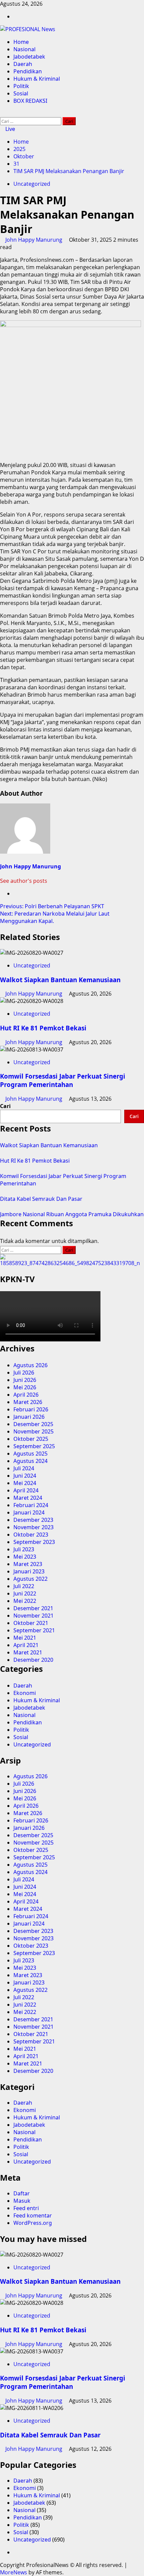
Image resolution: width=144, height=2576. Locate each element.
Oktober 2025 (31, 1439)
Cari (5, 1106)
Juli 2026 (24, 1373)
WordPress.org (33, 2223)
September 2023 (34, 1542)
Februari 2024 (31, 1505)
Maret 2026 (28, 1402)
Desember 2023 (33, 1520)
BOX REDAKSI (30, 101)
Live (10, 129)
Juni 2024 (25, 1476)
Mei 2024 (25, 1483)
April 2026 (26, 1395)
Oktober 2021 (31, 1623)
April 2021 (26, 1645)
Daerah (23, 64)
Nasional (24, 49)
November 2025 (33, 1431)
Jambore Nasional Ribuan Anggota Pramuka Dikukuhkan (72, 1214)
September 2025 (34, 1446)
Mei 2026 (25, 1387)
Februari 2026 (31, 1409)
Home (21, 42)
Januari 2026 (29, 1417)
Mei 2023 (25, 1557)
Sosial (21, 93)
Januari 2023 (29, 1571)
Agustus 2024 (30, 1461)
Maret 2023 (28, 1564)
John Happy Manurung (34, 240)
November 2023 (33, 1527)
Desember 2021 (33, 1608)
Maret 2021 (28, 1652)
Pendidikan (28, 71)
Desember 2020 (33, 1660)
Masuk (22, 2201)
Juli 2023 (24, 1549)
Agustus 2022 (30, 1579)
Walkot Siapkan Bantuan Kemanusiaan (60, 980)
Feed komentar (33, 2215)
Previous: (52, 906)
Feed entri (26, 2208)
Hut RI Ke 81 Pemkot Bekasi (43, 1028)
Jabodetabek (29, 57)
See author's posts (24, 881)
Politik (21, 86)
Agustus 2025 (30, 1454)
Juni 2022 (25, 1593)
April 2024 (26, 1490)
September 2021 (34, 1630)
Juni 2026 (25, 1380)
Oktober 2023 (31, 1535)
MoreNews (14, 2572)
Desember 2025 (33, 1424)
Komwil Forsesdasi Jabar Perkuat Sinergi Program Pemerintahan (63, 1080)
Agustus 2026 (30, 1365)
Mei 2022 (25, 1601)
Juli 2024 (24, 1468)
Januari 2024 (29, 1512)
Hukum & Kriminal (37, 79)
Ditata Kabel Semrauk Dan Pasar (41, 1199)
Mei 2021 (25, 1638)
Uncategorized (32, 184)
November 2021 (33, 1616)
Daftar (22, 2193)
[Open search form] (2, 113)
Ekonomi (25, 1693)
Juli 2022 (24, 1586)
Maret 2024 (28, 1498)
